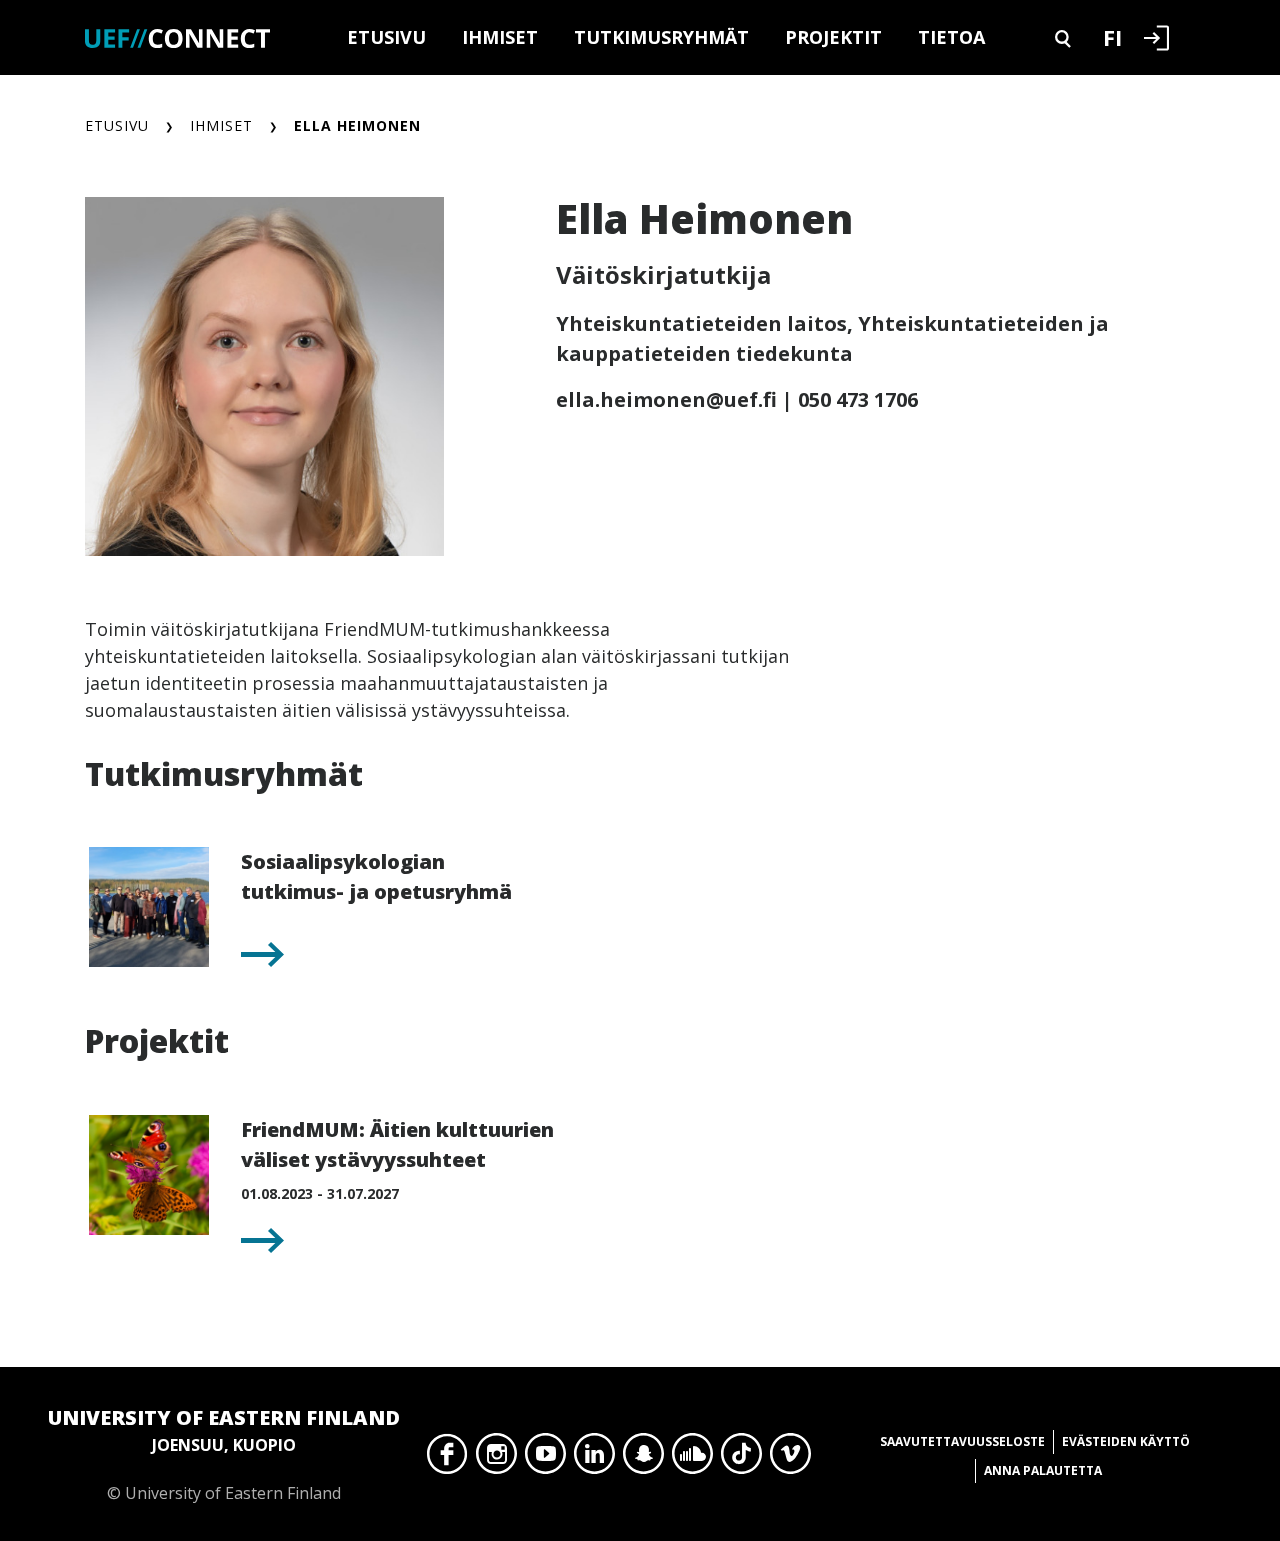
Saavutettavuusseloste (962, 1441)
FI (1112, 37)
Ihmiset (500, 37)
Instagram (496, 1459)
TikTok (741, 1459)
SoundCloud (692, 1459)
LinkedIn (594, 1459)
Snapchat (643, 1459)
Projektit (833, 37)
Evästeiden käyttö (1126, 1441)
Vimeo (790, 1459)
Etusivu (386, 37)
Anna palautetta (1043, 1470)
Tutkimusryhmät (661, 37)
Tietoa (951, 37)
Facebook (447, 1459)
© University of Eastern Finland (224, 1454)
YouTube (545, 1459)
